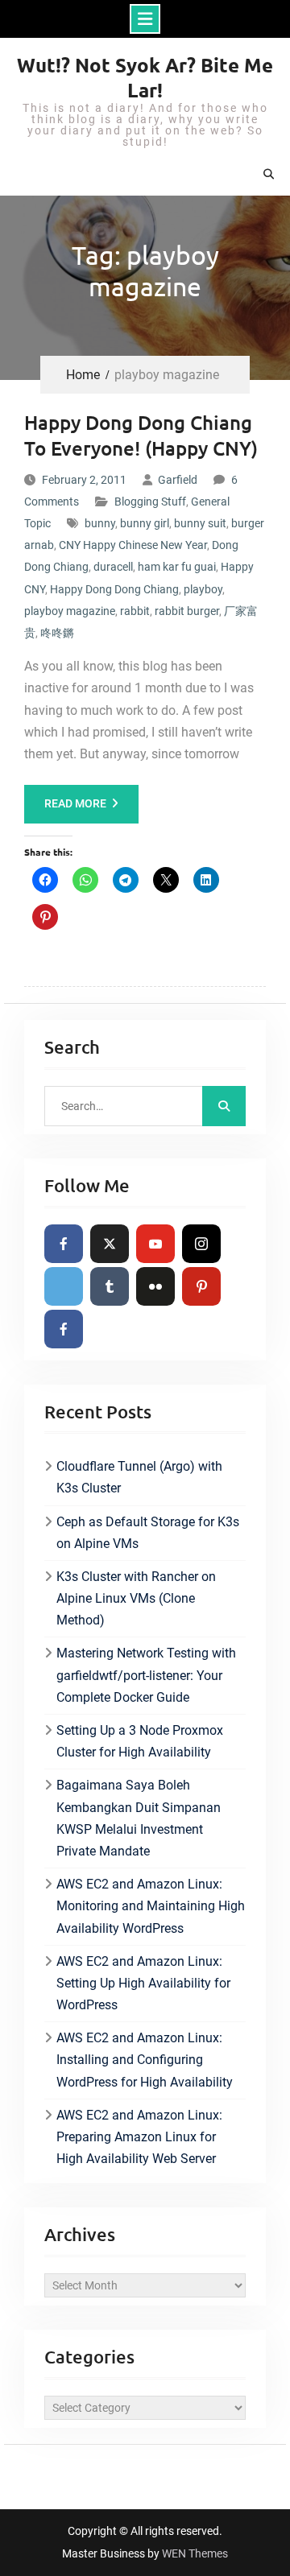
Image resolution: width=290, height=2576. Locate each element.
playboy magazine (70, 611)
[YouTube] (155, 1244)
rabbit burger (187, 611)
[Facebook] (64, 1244)
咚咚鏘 (57, 633)
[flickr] (155, 1286)
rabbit (135, 611)
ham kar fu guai (177, 567)
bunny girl (145, 523)
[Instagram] (201, 1244)
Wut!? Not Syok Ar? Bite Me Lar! (145, 77)
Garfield (178, 480)
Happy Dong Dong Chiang (114, 589)
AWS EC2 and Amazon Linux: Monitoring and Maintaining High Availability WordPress (151, 1906)
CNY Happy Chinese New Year (133, 545)
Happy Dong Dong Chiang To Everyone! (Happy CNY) (141, 435)
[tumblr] (110, 1286)
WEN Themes (195, 2553)
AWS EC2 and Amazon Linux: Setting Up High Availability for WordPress (143, 1983)
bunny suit (200, 523)
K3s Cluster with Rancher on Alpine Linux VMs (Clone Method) (136, 1598)
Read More (75, 803)
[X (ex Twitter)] (110, 1244)
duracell (113, 567)
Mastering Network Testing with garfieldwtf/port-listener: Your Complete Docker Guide (146, 1675)
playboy (203, 589)
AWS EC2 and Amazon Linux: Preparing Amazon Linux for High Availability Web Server (139, 2137)
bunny (100, 523)
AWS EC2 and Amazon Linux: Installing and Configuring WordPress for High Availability (145, 2060)
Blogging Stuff (150, 502)
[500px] (64, 1286)
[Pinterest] (201, 1286)
